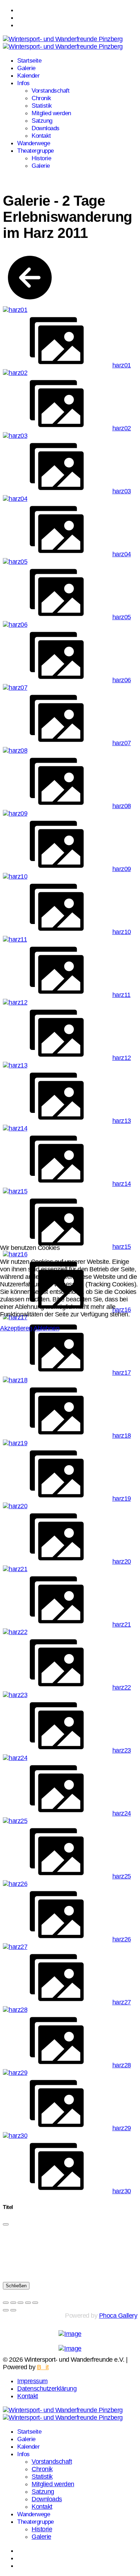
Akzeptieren (16, 1328)
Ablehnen (46, 1328)
